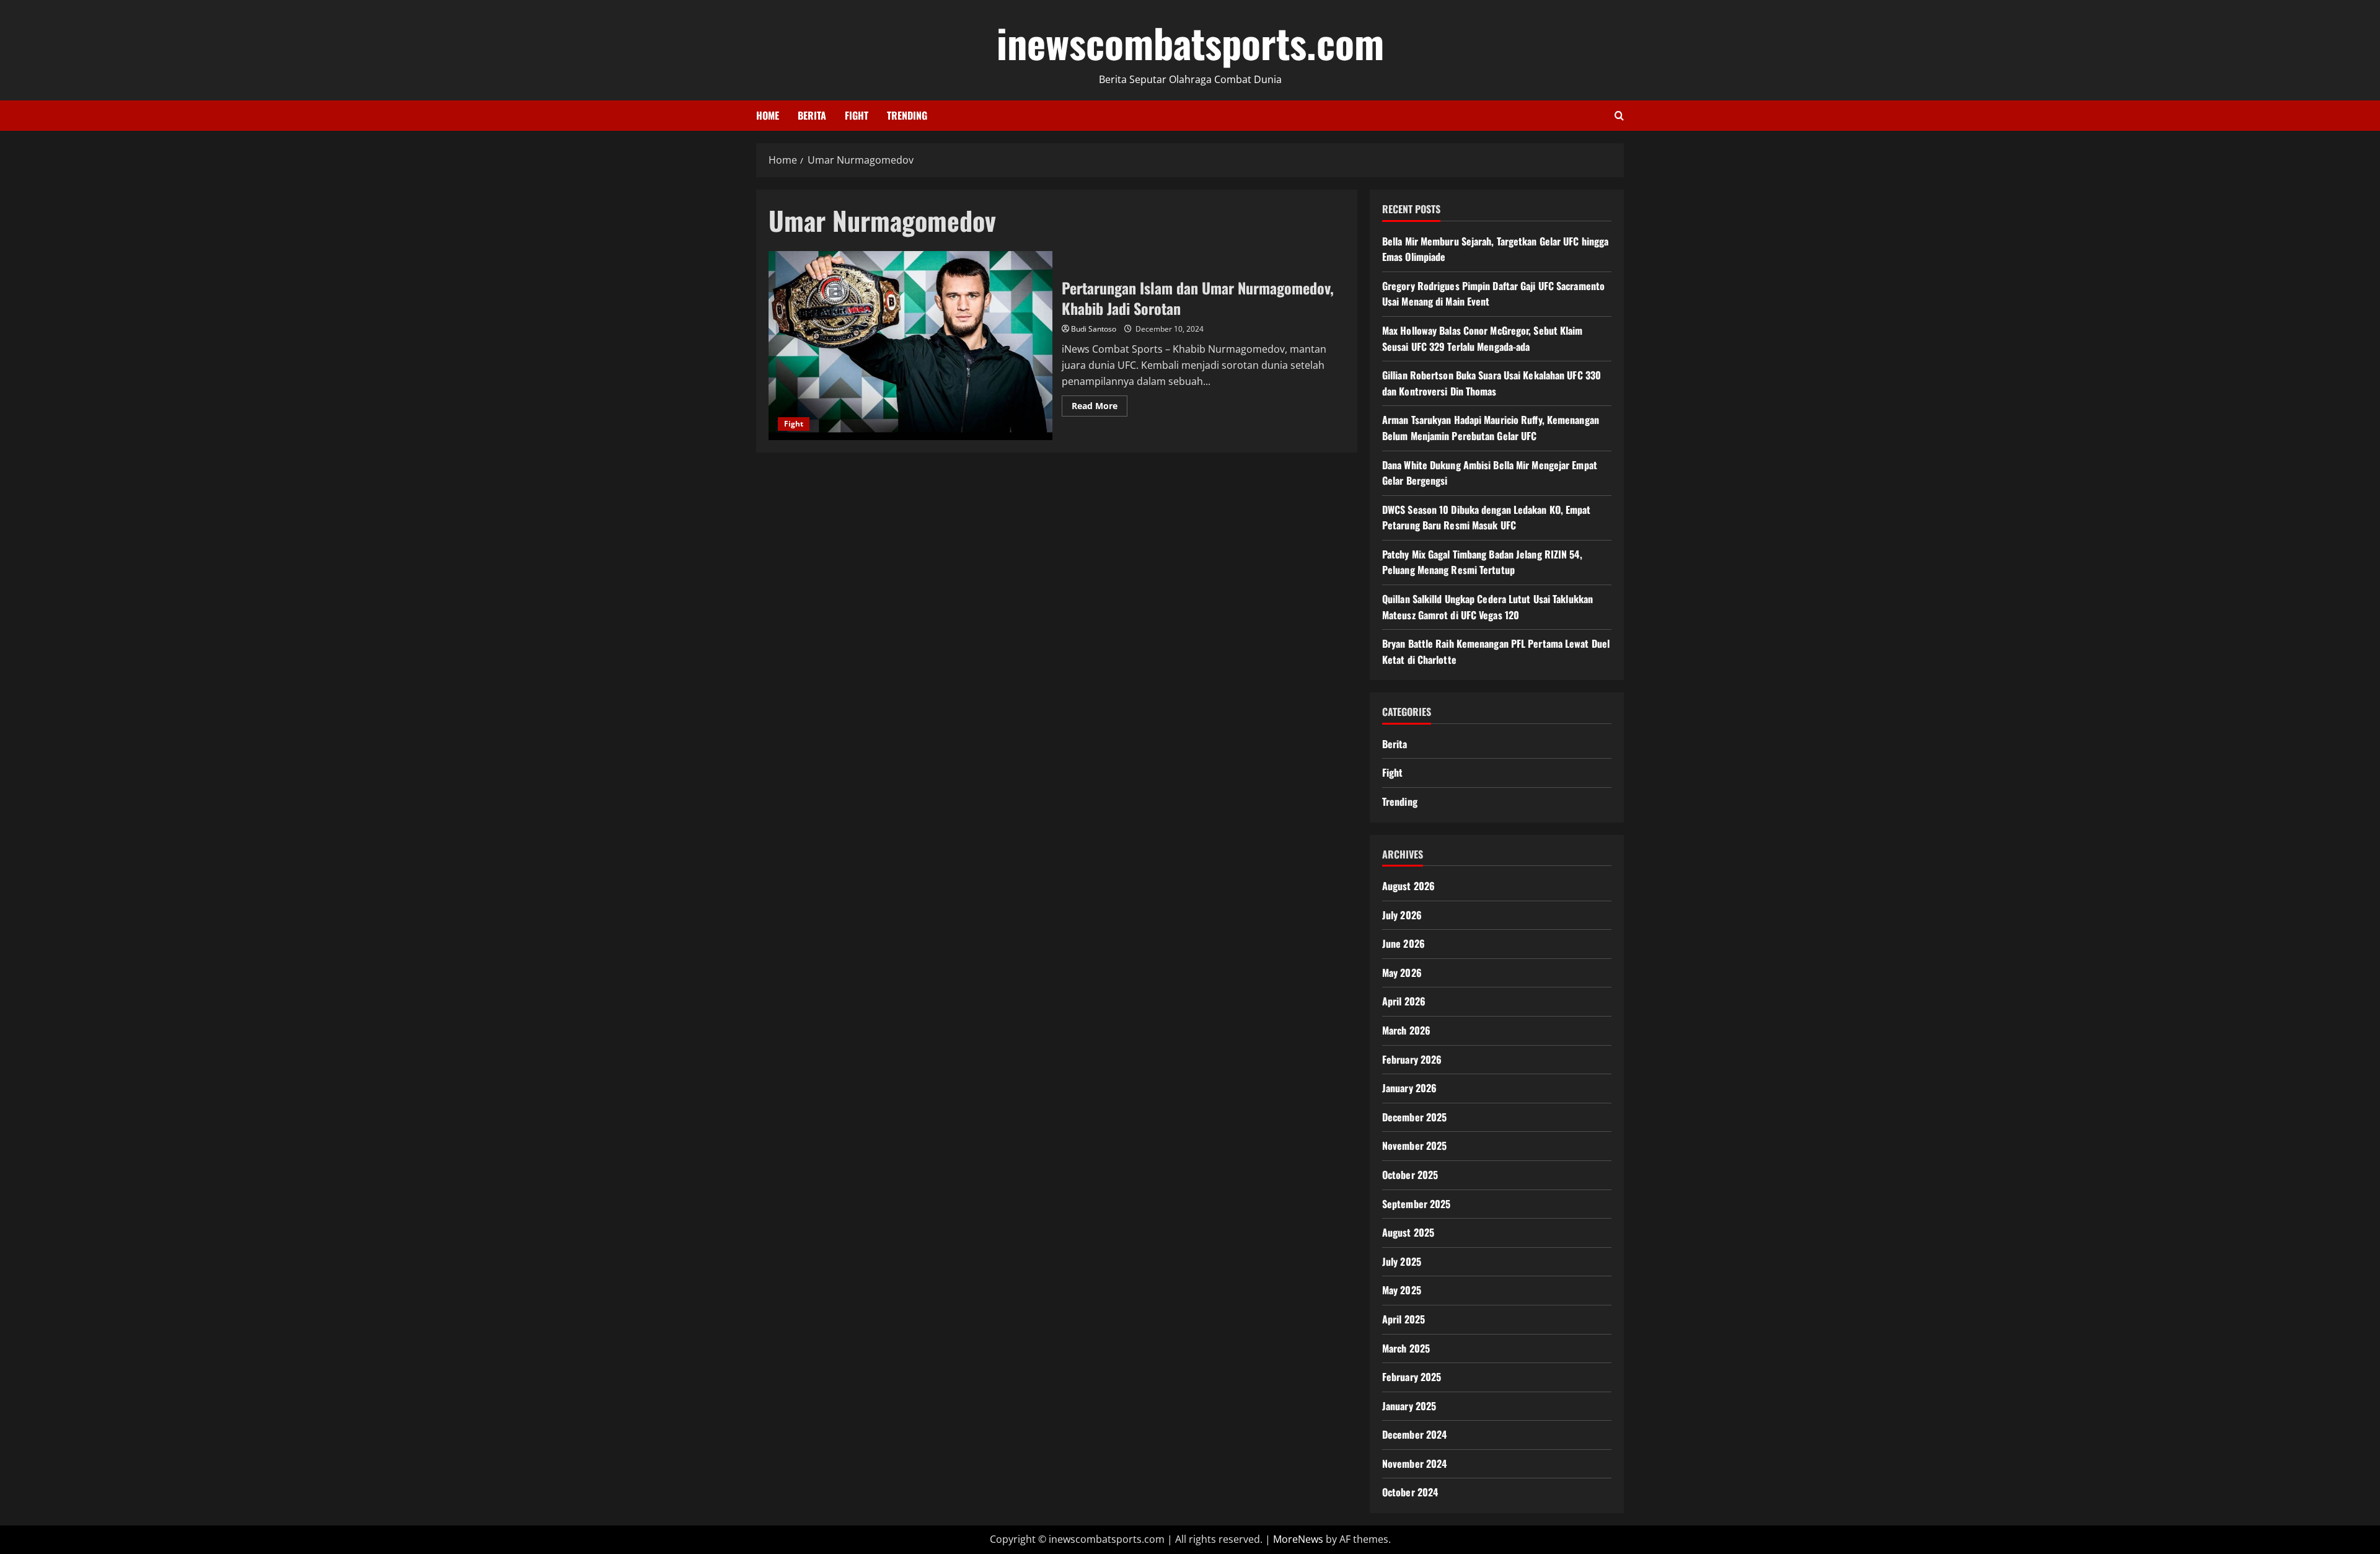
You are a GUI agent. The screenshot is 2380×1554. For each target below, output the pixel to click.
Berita (812, 115)
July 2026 (1402, 915)
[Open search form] (1619, 116)
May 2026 (1402, 973)
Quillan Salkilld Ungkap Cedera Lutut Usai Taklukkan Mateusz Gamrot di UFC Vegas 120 (1487, 607)
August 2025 (1408, 1232)
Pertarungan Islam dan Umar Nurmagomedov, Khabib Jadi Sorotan (910, 346)
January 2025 (1409, 1406)
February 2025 (1412, 1377)
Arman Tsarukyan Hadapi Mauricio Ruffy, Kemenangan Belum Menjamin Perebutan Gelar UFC (1491, 428)
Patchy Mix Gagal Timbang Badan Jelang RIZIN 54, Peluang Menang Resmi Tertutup (1482, 562)
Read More (1100, 408)
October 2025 (1410, 1175)
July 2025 (1402, 1261)
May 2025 (1402, 1290)
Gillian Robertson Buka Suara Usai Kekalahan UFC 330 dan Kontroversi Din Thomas (1492, 383)
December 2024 (1414, 1434)
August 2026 (1408, 886)
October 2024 (1410, 1492)
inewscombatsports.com (1190, 42)
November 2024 (1414, 1463)
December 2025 (1414, 1117)
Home (768, 115)
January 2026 (1409, 1088)
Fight (857, 115)
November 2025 (1414, 1146)
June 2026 (1404, 943)
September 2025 (1416, 1204)
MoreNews (1298, 1539)
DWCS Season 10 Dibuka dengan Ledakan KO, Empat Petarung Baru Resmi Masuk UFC (1487, 518)
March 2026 (1406, 1030)
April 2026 (1404, 1001)
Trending (907, 115)
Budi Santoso (1094, 329)
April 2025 (1404, 1319)
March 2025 (1406, 1348)
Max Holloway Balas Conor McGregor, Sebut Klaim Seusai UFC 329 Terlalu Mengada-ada (1483, 338)
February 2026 (1412, 1059)
